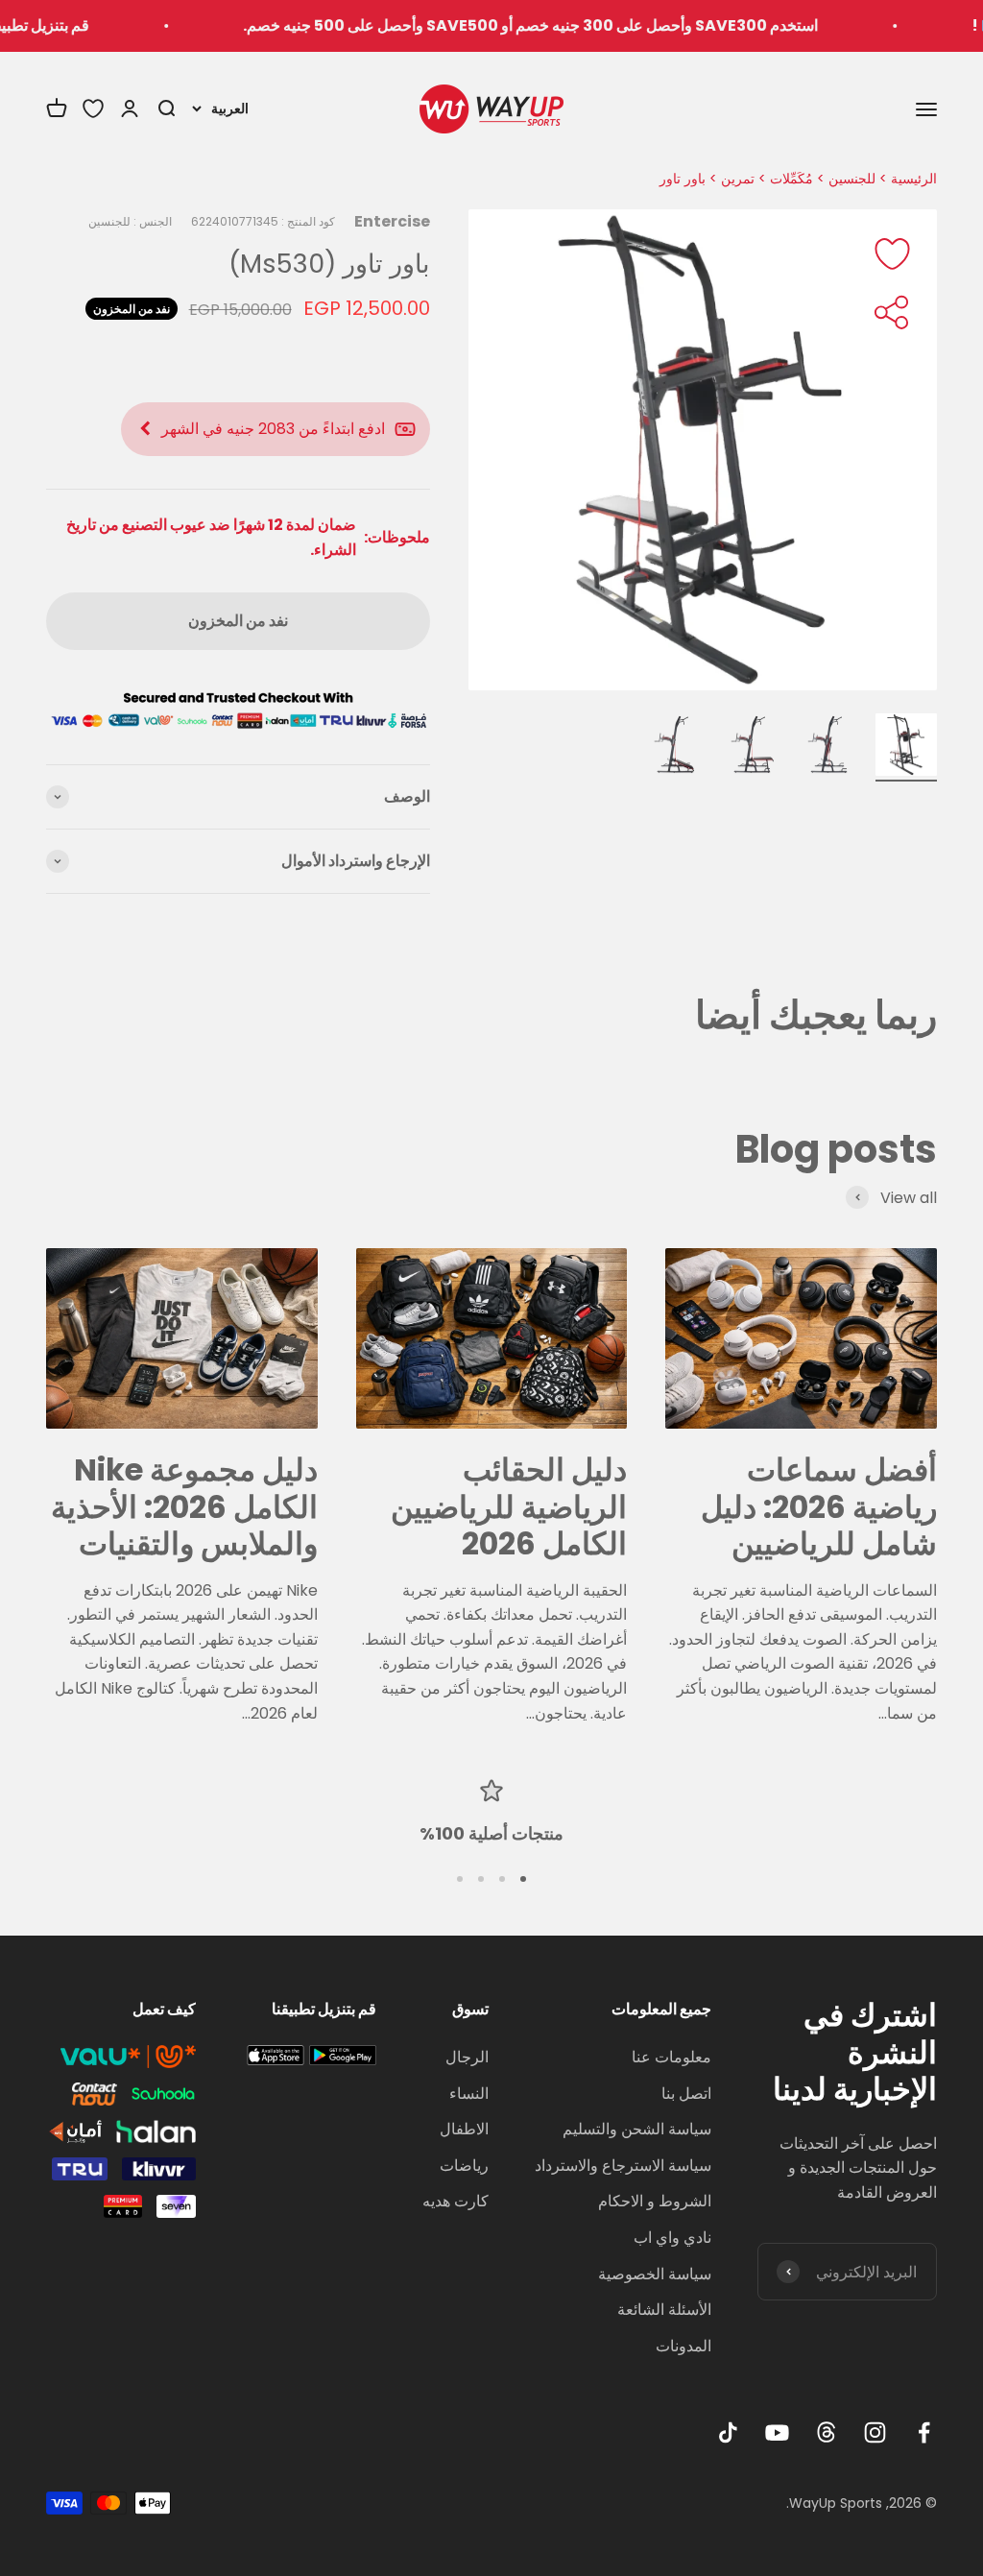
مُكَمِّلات (791, 179)
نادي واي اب (672, 2238)
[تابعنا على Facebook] (924, 2432)
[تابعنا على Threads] (826, 2432)
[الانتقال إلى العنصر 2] (829, 748)
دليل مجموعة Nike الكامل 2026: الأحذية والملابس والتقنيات (184, 1506)
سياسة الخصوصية (655, 2274)
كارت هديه (456, 2201)
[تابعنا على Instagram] (875, 2432)
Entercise (392, 221)
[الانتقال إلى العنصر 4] (676, 748)
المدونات (683, 2346)
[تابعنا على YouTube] (777, 2432)
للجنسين (852, 179)
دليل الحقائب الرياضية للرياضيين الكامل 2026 (509, 1506)
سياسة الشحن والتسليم (637, 2129)
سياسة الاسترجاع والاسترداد (623, 2166)
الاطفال (464, 2129)
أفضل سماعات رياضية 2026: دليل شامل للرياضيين (819, 1506)
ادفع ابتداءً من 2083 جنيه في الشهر (273, 429)
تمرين (738, 179)
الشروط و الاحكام (655, 2201)
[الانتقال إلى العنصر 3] (753, 748)
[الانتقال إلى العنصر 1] (906, 748)
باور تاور (683, 179)
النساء (469, 2094)
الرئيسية (914, 179)
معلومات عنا (671, 2057)
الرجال (467, 2057)
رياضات (464, 2166)
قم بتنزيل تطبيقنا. (72, 25)
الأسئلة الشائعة (664, 2310)
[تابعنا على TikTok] (728, 2432)
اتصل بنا (686, 2094)
